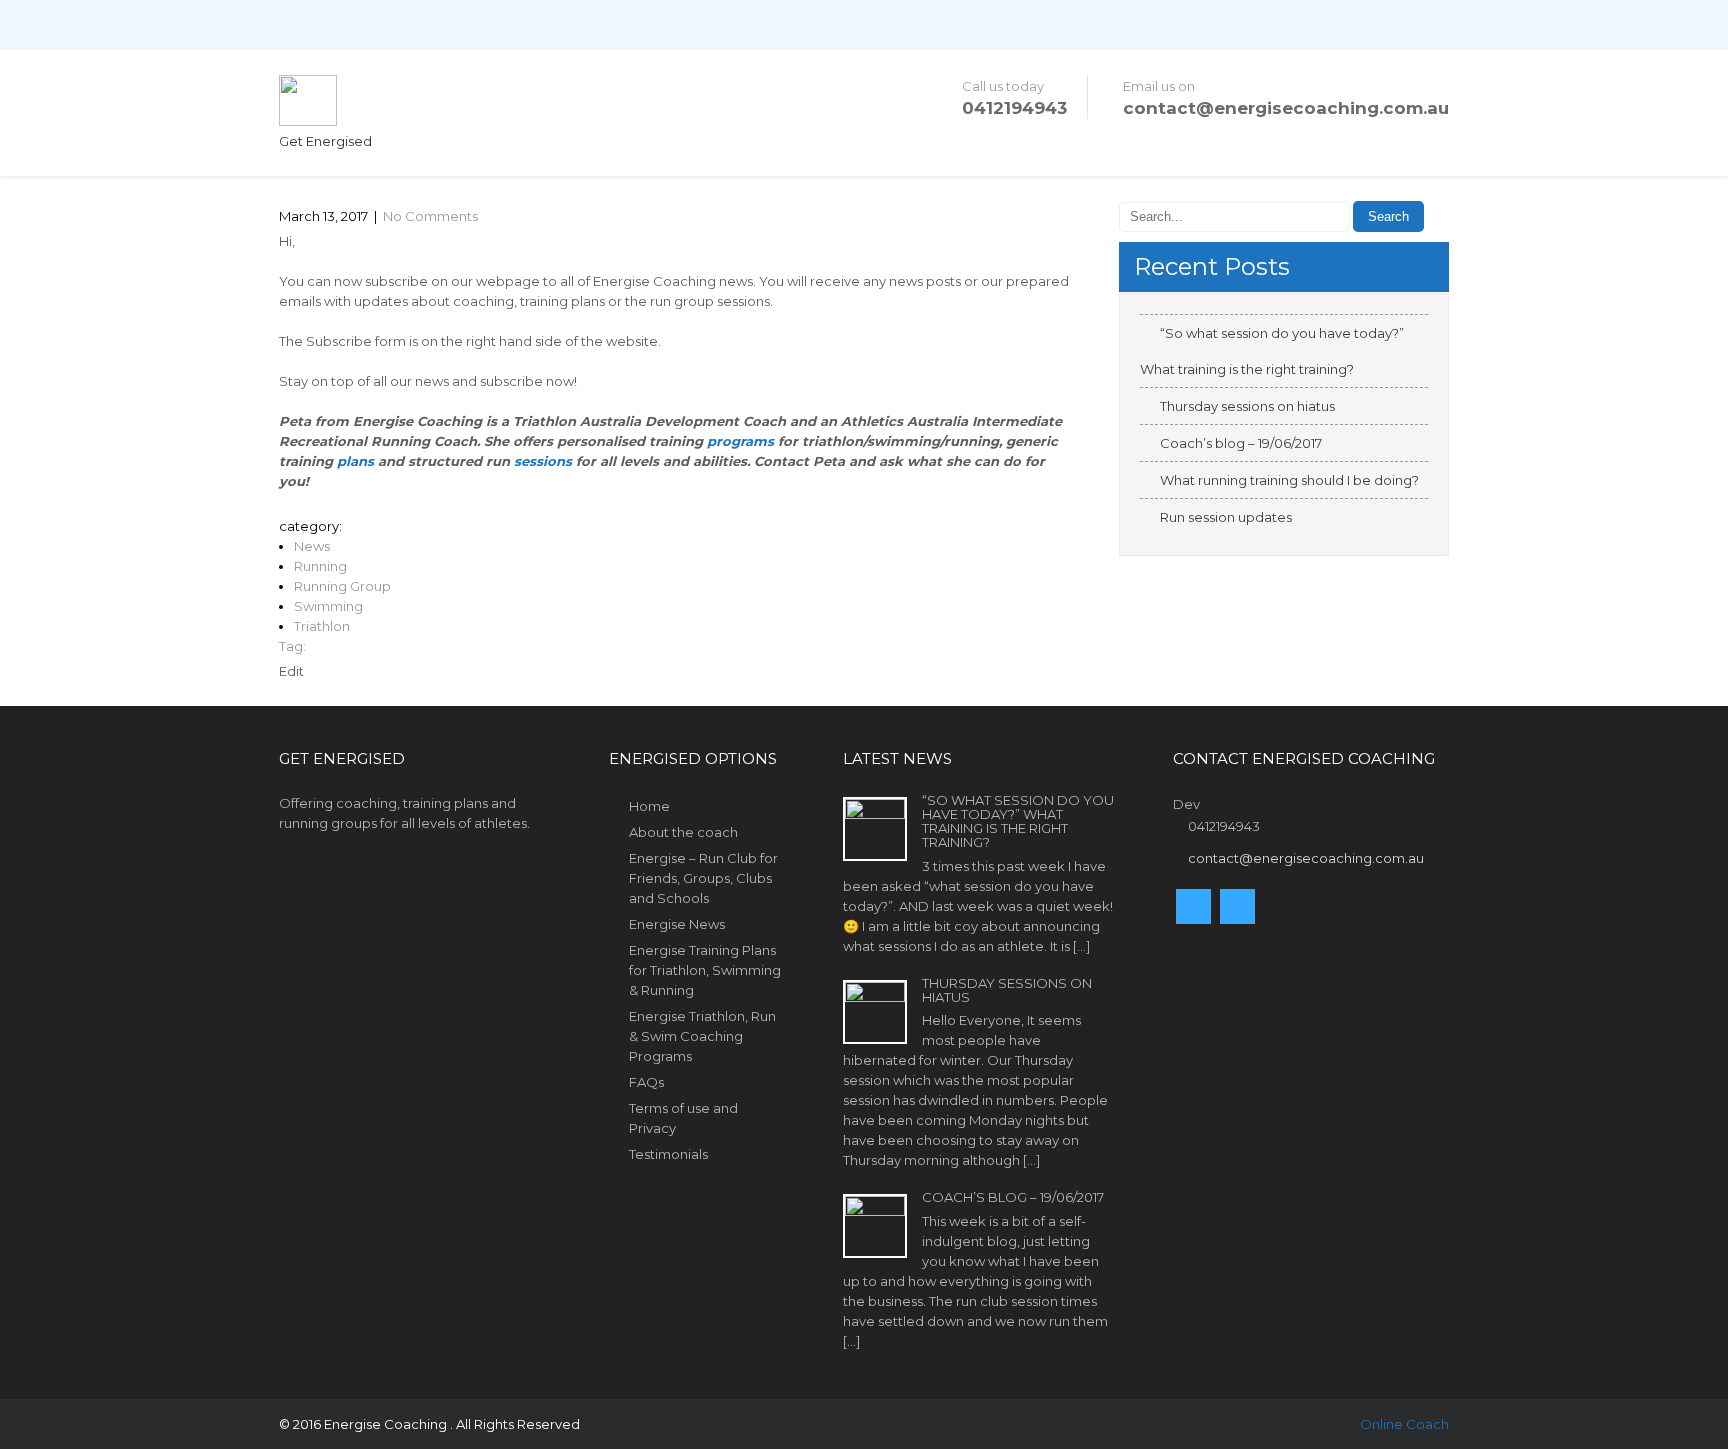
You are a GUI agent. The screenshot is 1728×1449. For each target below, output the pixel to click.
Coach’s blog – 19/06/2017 (1241, 443)
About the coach (683, 832)
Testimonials (668, 1154)
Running (320, 566)
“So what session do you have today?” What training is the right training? (1272, 351)
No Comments (430, 216)
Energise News (677, 924)
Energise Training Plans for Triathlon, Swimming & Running (705, 970)
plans (355, 461)
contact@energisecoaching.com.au (1286, 108)
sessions (543, 461)
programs (740, 441)
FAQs (646, 1082)
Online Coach (1404, 1424)
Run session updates (1226, 517)
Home (649, 806)
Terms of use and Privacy (683, 1118)
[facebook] (1193, 906)
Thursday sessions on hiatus (1247, 406)
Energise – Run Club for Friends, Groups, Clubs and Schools (703, 878)
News (312, 546)
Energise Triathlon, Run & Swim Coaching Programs (702, 1036)
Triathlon (322, 626)
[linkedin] (1237, 906)
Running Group (342, 586)
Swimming (328, 606)
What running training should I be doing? (1289, 480)
